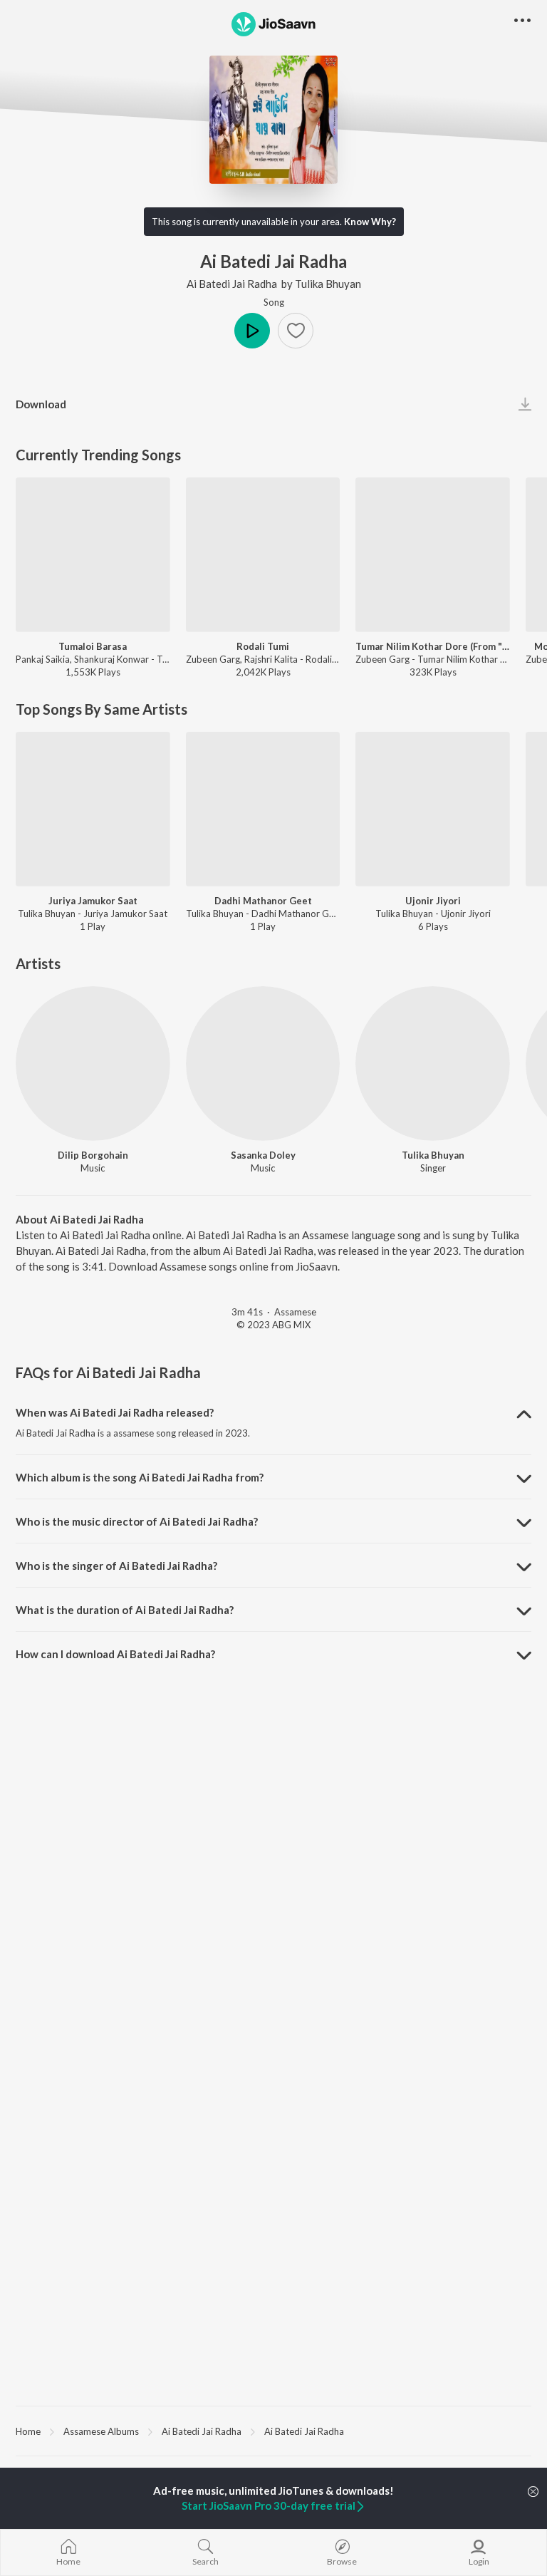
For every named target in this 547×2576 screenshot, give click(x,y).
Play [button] (252, 331)
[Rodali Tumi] (263, 555)
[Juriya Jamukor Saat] (93, 809)
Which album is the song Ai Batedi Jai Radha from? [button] (140, 1477)
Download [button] (41, 404)
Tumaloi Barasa (93, 646)
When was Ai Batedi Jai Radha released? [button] (115, 1412)
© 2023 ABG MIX (273, 1325)
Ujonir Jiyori (433, 901)
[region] (273, 2431)
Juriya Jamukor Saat (93, 901)
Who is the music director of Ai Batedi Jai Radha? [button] (137, 1521)
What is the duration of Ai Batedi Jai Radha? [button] (125, 1610)
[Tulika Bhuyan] (433, 1064)
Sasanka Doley (263, 1155)
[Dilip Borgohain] (93, 1064)
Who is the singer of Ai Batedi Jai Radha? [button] (116, 1566)
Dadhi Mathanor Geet (263, 901)
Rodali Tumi (263, 646)
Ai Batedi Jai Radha (232, 284)
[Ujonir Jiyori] (433, 809)
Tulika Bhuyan (328, 284)
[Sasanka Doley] (263, 1064)
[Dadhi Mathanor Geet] (263, 809)
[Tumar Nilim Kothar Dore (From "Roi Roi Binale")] (433, 555)
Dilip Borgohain (93, 1155)
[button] (296, 331)
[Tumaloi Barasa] (93, 555)
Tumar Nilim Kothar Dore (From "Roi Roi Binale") (433, 646)
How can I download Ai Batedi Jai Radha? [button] (115, 1654)
